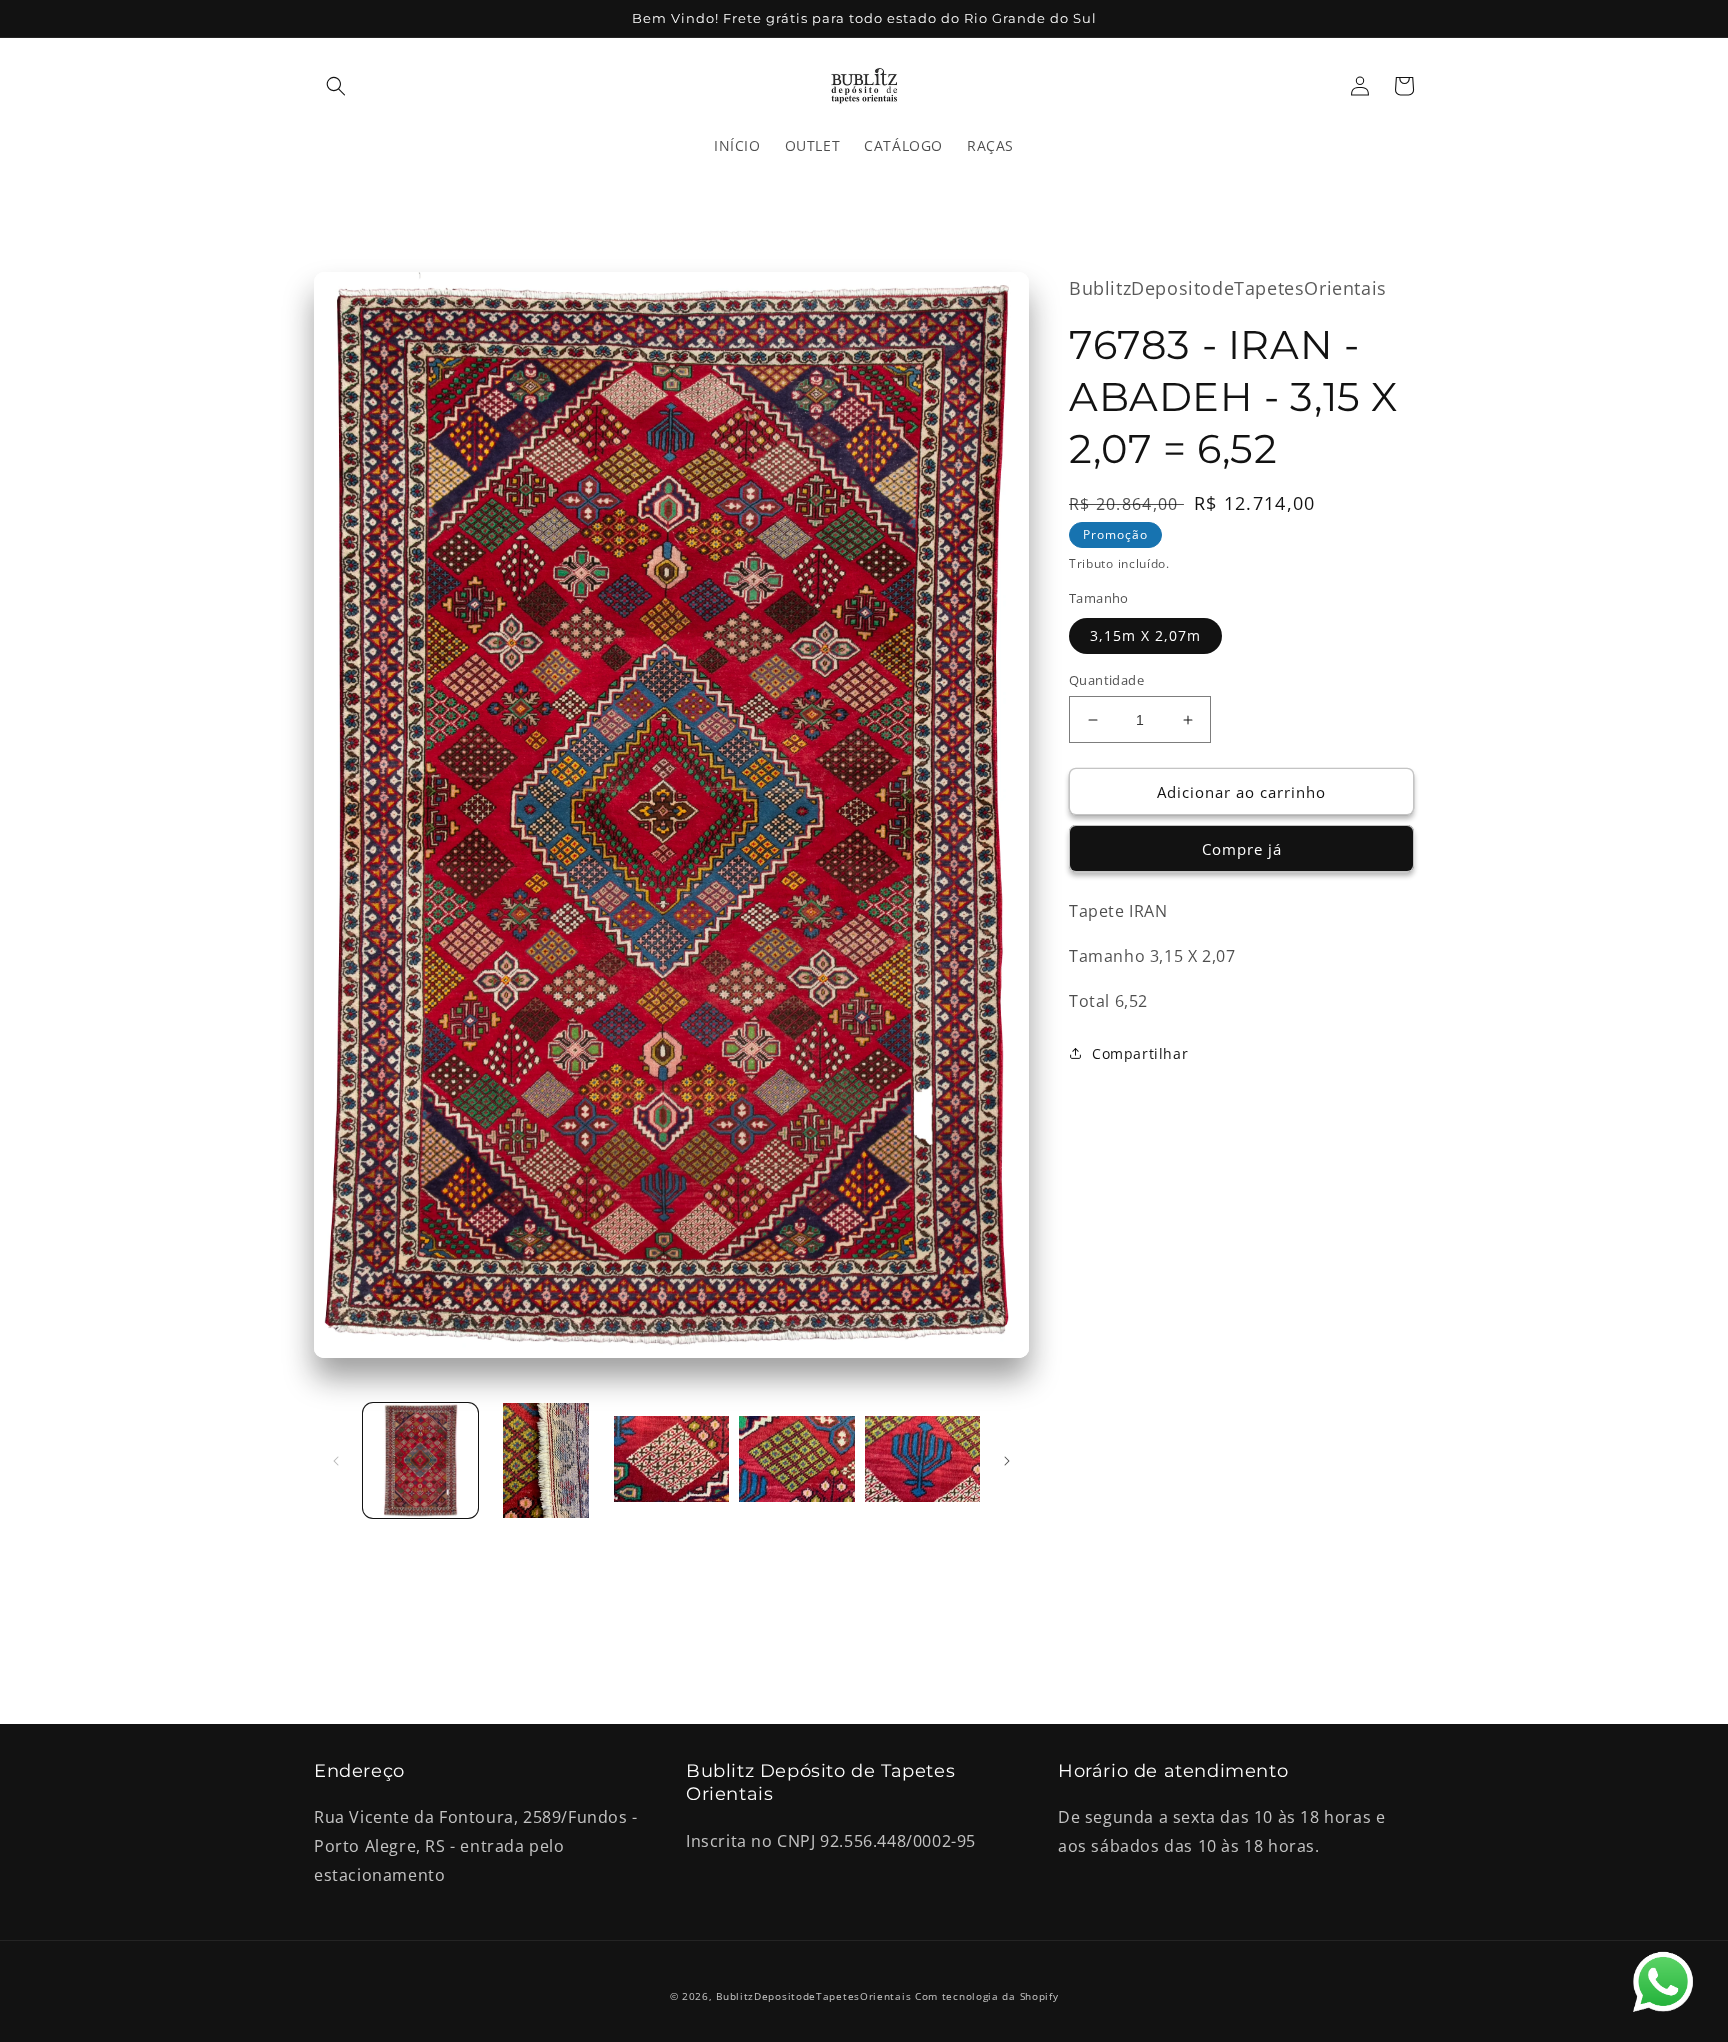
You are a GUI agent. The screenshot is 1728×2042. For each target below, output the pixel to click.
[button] (336, 86)
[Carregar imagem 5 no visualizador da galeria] (922, 1460)
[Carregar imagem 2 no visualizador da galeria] (545, 1460)
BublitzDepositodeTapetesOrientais (813, 1996)
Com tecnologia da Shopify (987, 1996)
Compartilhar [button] (1140, 1053)
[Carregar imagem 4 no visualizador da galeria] (796, 1460)
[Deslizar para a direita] (1007, 1461)
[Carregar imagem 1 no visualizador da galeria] (420, 1460)
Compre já (1242, 849)
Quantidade (1106, 680)
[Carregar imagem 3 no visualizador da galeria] (671, 1460)
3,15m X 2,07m (1145, 635)
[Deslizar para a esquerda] (336, 1461)
